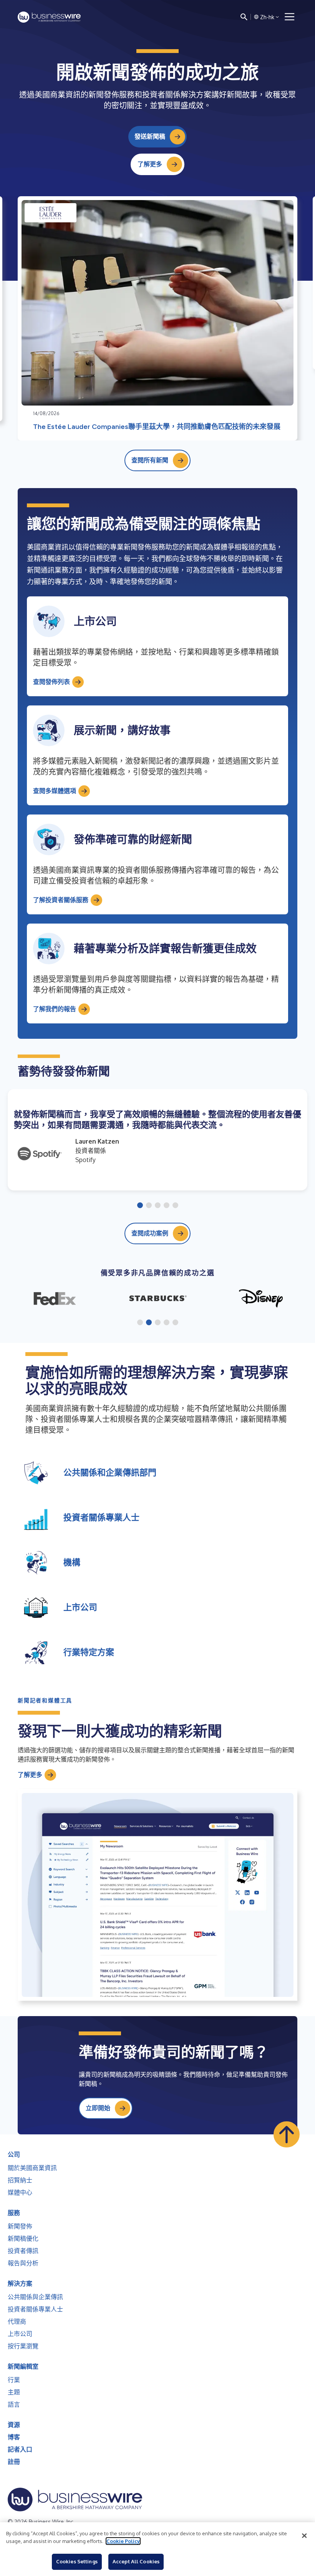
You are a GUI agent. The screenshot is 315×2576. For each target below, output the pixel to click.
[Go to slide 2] (149, 1206)
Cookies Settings (77, 2561)
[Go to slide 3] (158, 1206)
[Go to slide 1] (140, 1206)
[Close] (304, 2536)
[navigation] (290, 17)
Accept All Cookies (136, 2561)
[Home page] (49, 17)
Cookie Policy (123, 2541)
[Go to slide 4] (167, 1206)
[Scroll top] (287, 2134)
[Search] (244, 17)
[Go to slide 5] (175, 1206)
